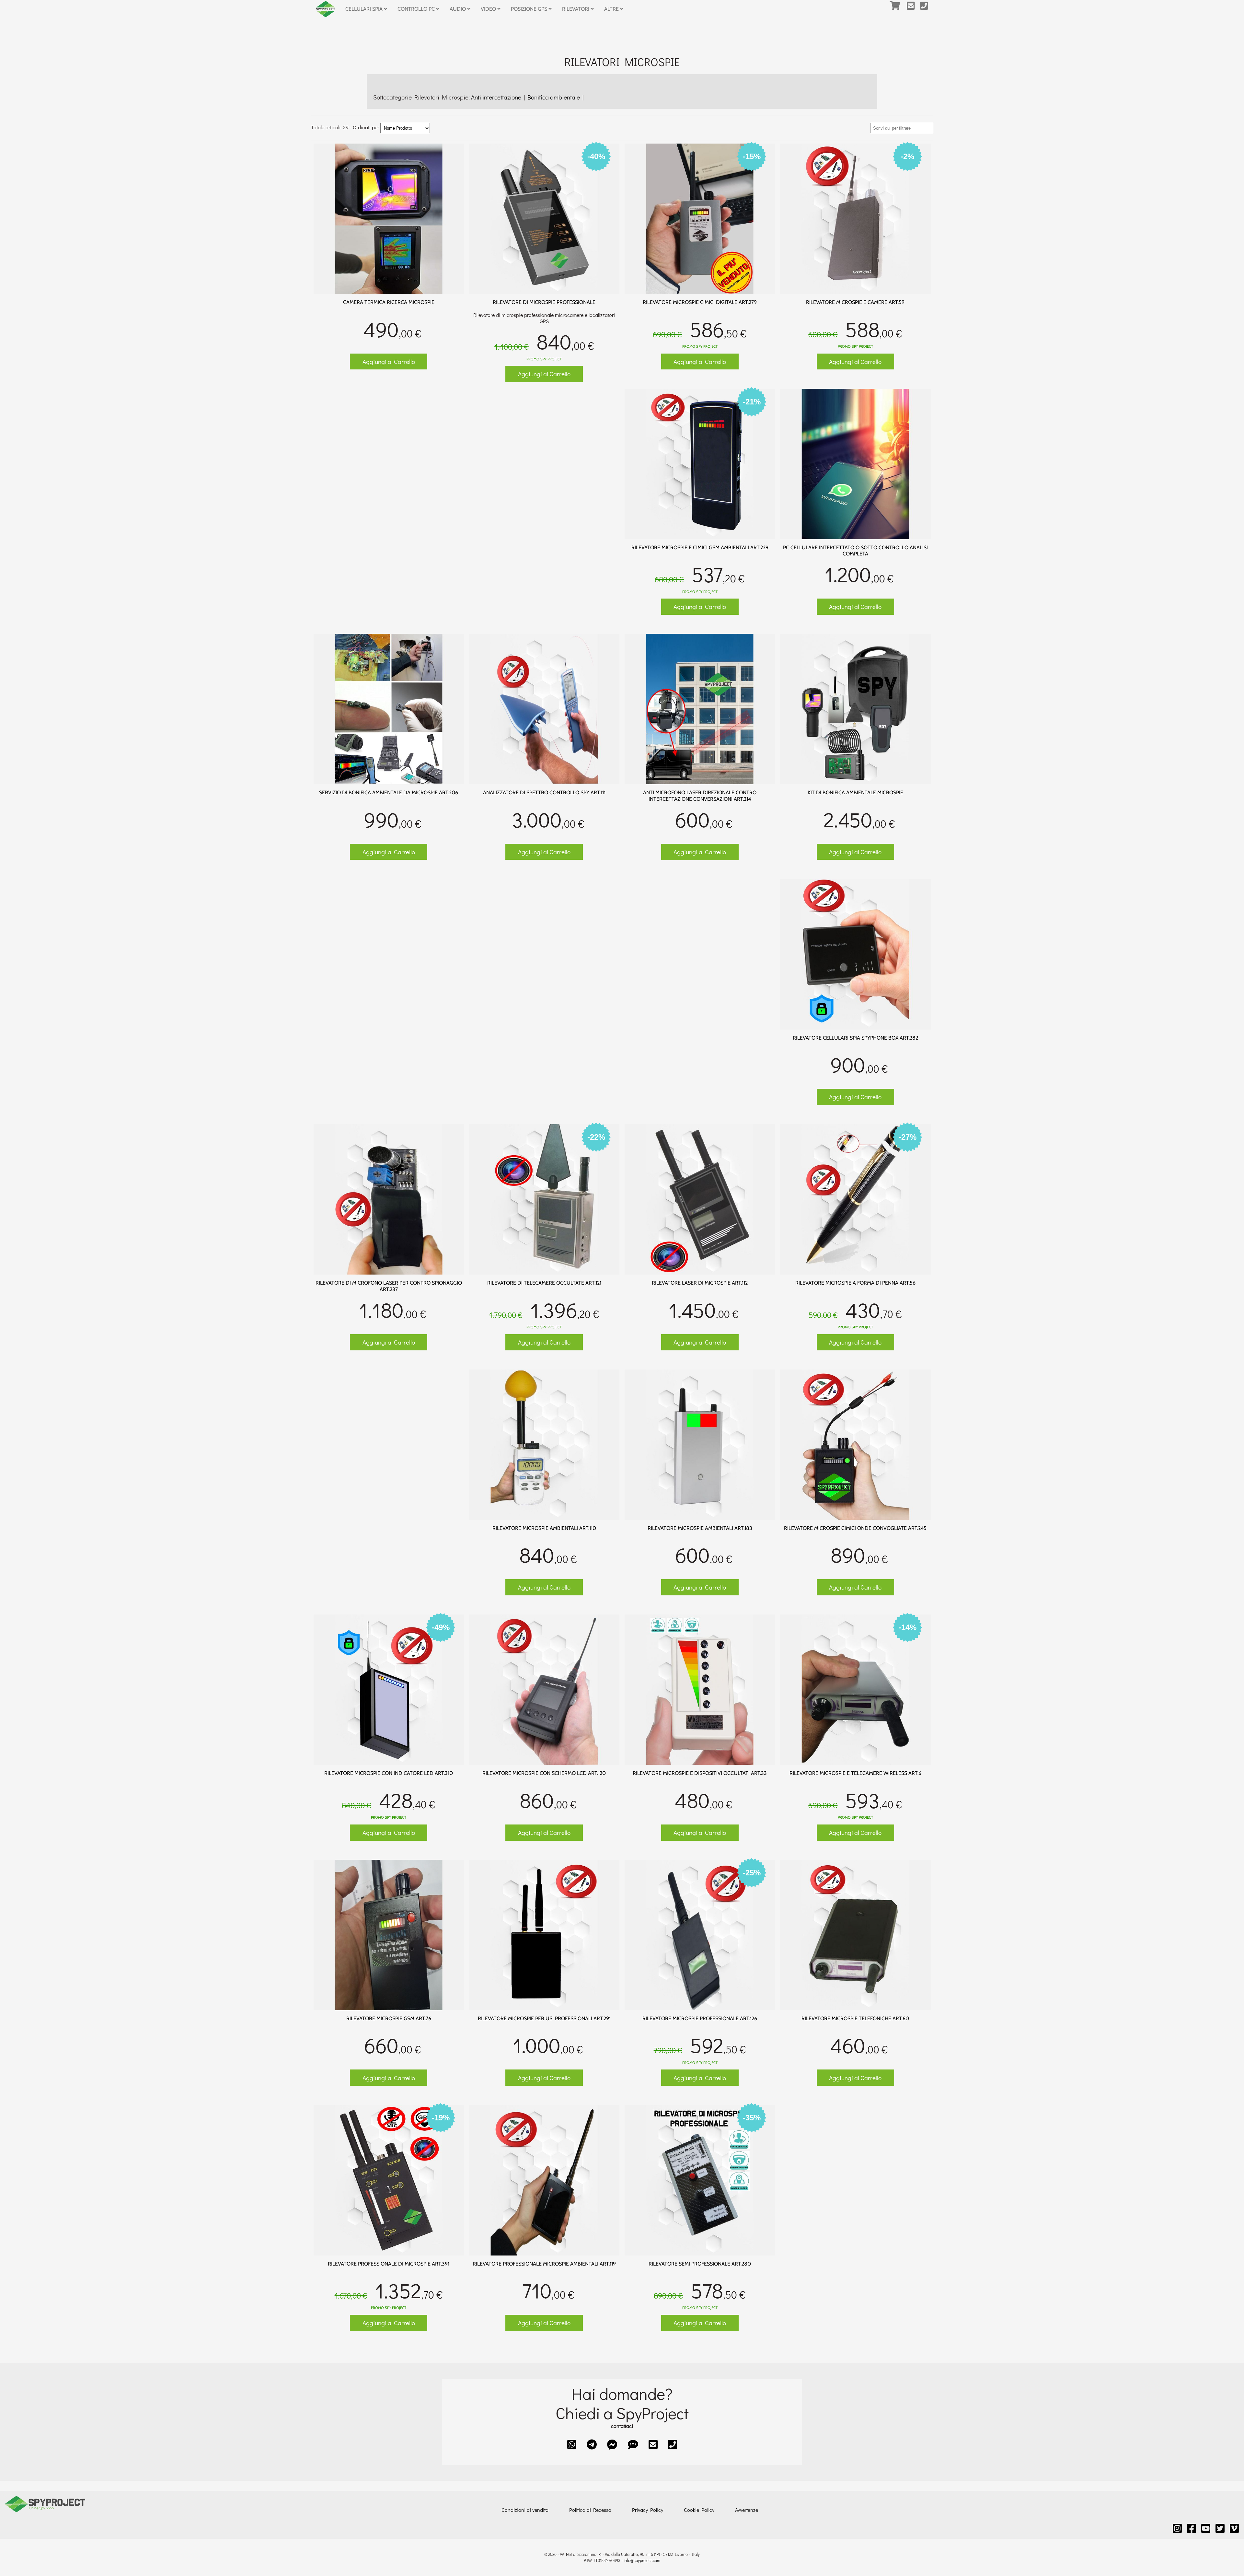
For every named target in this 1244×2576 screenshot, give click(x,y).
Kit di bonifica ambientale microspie (855, 793)
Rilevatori (576, 9)
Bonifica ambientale (554, 97)
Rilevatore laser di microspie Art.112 (700, 1283)
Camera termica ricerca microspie (389, 302)
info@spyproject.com (642, 2560)
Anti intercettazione (497, 97)
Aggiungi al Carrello (389, 361)
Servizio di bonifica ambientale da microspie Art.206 (389, 793)
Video (489, 9)
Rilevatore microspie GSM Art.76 (389, 2018)
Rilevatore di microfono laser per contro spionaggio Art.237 (389, 1286)
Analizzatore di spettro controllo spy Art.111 (544, 793)
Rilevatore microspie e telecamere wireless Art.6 (855, 1773)
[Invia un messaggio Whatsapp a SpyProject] (572, 2444)
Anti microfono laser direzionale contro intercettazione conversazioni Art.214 (700, 796)
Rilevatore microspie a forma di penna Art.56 (855, 1283)
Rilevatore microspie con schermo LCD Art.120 (544, 1773)
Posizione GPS (530, 9)
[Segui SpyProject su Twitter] (1220, 2528)
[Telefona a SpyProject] (927, 9)
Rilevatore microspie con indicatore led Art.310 (389, 1773)
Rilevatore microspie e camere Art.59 (855, 302)
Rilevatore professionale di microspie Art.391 (389, 2264)
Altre (612, 9)
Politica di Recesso (590, 2510)
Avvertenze (747, 2510)
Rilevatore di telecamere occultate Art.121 (544, 1283)
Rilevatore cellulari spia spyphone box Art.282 (855, 1038)
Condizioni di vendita (525, 2510)
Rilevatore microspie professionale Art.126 (700, 2018)
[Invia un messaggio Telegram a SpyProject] (592, 2444)
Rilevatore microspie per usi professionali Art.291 (544, 2018)
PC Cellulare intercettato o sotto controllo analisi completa (855, 551)
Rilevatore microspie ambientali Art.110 (544, 1528)
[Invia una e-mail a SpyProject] (913, 9)
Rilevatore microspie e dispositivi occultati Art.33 (700, 1773)
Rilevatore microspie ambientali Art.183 (700, 1528)
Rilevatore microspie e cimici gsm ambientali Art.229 (700, 548)
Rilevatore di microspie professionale (544, 302)
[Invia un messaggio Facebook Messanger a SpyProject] (612, 2444)
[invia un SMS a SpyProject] (633, 2444)
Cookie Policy (699, 2510)
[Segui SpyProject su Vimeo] (1234, 2528)
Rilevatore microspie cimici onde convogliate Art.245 (855, 1528)
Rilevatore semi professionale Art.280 (700, 2264)
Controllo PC (417, 9)
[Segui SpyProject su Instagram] (1177, 2528)
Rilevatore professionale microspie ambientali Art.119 (544, 2264)
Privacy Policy (648, 2510)
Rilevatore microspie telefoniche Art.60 (855, 2018)
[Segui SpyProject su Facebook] (1192, 2528)
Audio (458, 9)
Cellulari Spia (365, 9)
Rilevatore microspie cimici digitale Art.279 (700, 302)
